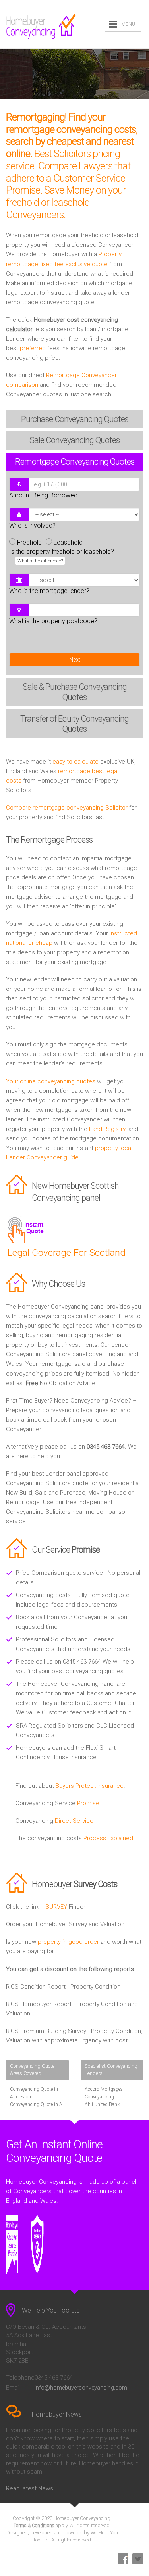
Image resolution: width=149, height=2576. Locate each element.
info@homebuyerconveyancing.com (81, 2388)
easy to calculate (75, 762)
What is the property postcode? (53, 621)
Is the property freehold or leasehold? (62, 556)
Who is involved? (32, 525)
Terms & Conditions (34, 2526)
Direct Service (74, 1821)
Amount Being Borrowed (43, 495)
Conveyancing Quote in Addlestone (34, 2093)
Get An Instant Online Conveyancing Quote (54, 2151)
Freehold (29, 542)
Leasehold (68, 542)
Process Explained (108, 1838)
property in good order (68, 1942)
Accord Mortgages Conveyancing (104, 2093)
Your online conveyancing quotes (51, 1081)
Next (75, 660)
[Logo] (41, 27)
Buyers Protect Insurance (90, 1786)
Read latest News (30, 2488)
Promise (88, 1803)
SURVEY (56, 1907)
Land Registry (107, 1129)
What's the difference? (40, 561)
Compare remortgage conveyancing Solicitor (67, 808)
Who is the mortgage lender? (49, 591)
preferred (33, 348)
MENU (128, 24)
